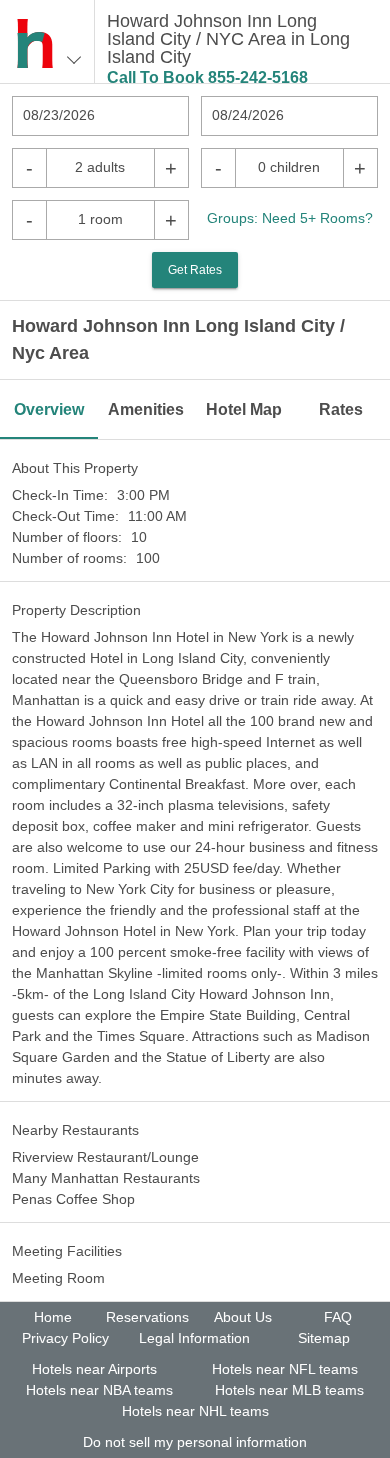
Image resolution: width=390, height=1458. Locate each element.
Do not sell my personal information (195, 1442)
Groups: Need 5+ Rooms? (290, 218)
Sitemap (324, 1338)
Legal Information (194, 1338)
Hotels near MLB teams (289, 1390)
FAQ (338, 1317)
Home (53, 1317)
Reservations (147, 1317)
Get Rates (195, 270)
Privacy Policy (65, 1338)
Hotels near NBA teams (99, 1390)
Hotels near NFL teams (285, 1369)
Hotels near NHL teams (195, 1411)
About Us (243, 1317)
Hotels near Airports (94, 1369)
